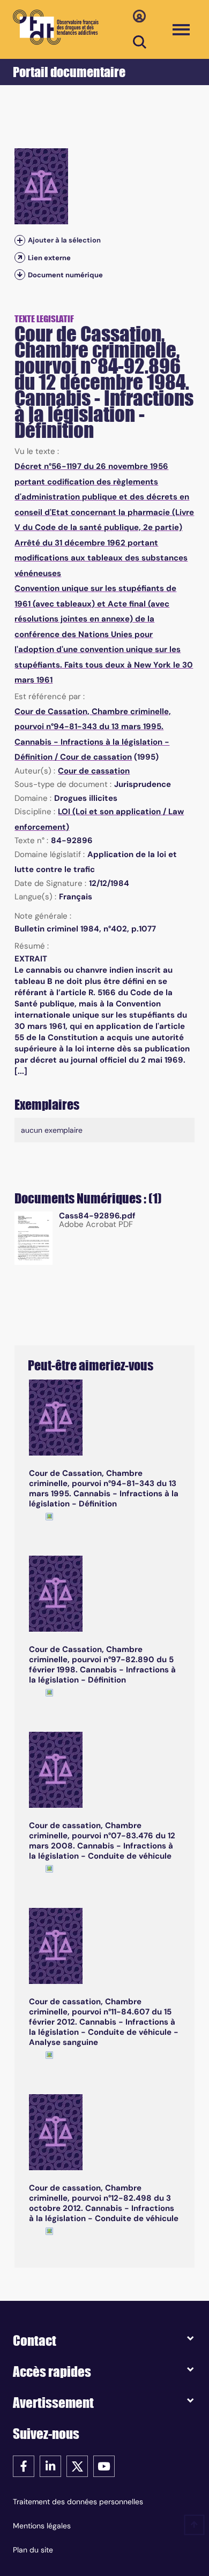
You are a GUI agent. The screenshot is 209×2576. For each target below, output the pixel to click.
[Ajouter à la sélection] (20, 241)
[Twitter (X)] (77, 2465)
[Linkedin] (50, 2465)
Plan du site (33, 2550)
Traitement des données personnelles (78, 2502)
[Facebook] (24, 2465)
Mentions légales (42, 2526)
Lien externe (49, 258)
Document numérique (65, 275)
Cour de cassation (96, 757)
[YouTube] (104, 2465)
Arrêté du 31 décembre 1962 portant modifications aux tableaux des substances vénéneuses (101, 558)
